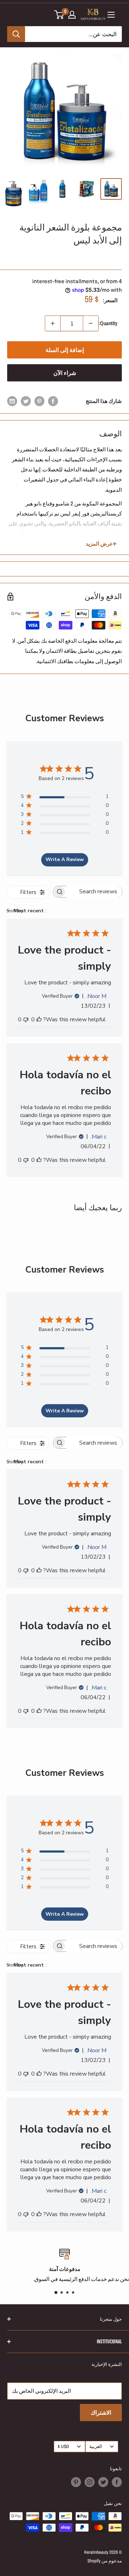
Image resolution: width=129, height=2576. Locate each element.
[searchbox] (94, 892)
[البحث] (16, 34)
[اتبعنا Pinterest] (76, 2482)
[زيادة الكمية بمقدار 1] (53, 323)
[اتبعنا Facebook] (117, 2482)
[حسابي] (72, 15)
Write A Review (65, 859)
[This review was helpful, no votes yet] (39, 1020)
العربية (96, 2446)
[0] (59, 15)
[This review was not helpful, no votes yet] (26, 1020)
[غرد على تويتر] (26, 401)
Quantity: (108, 323)
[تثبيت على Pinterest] (39, 401)
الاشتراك (101, 2413)
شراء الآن (65, 373)
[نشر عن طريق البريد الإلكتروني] (12, 401)
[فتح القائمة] (111, 15)
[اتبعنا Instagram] (90, 2482)
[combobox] (35, 911)
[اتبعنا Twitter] (103, 2482)
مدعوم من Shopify (105, 2561)
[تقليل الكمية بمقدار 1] (91, 323)
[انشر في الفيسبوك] (53, 401)
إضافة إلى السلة (65, 350)
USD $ (63, 2446)
